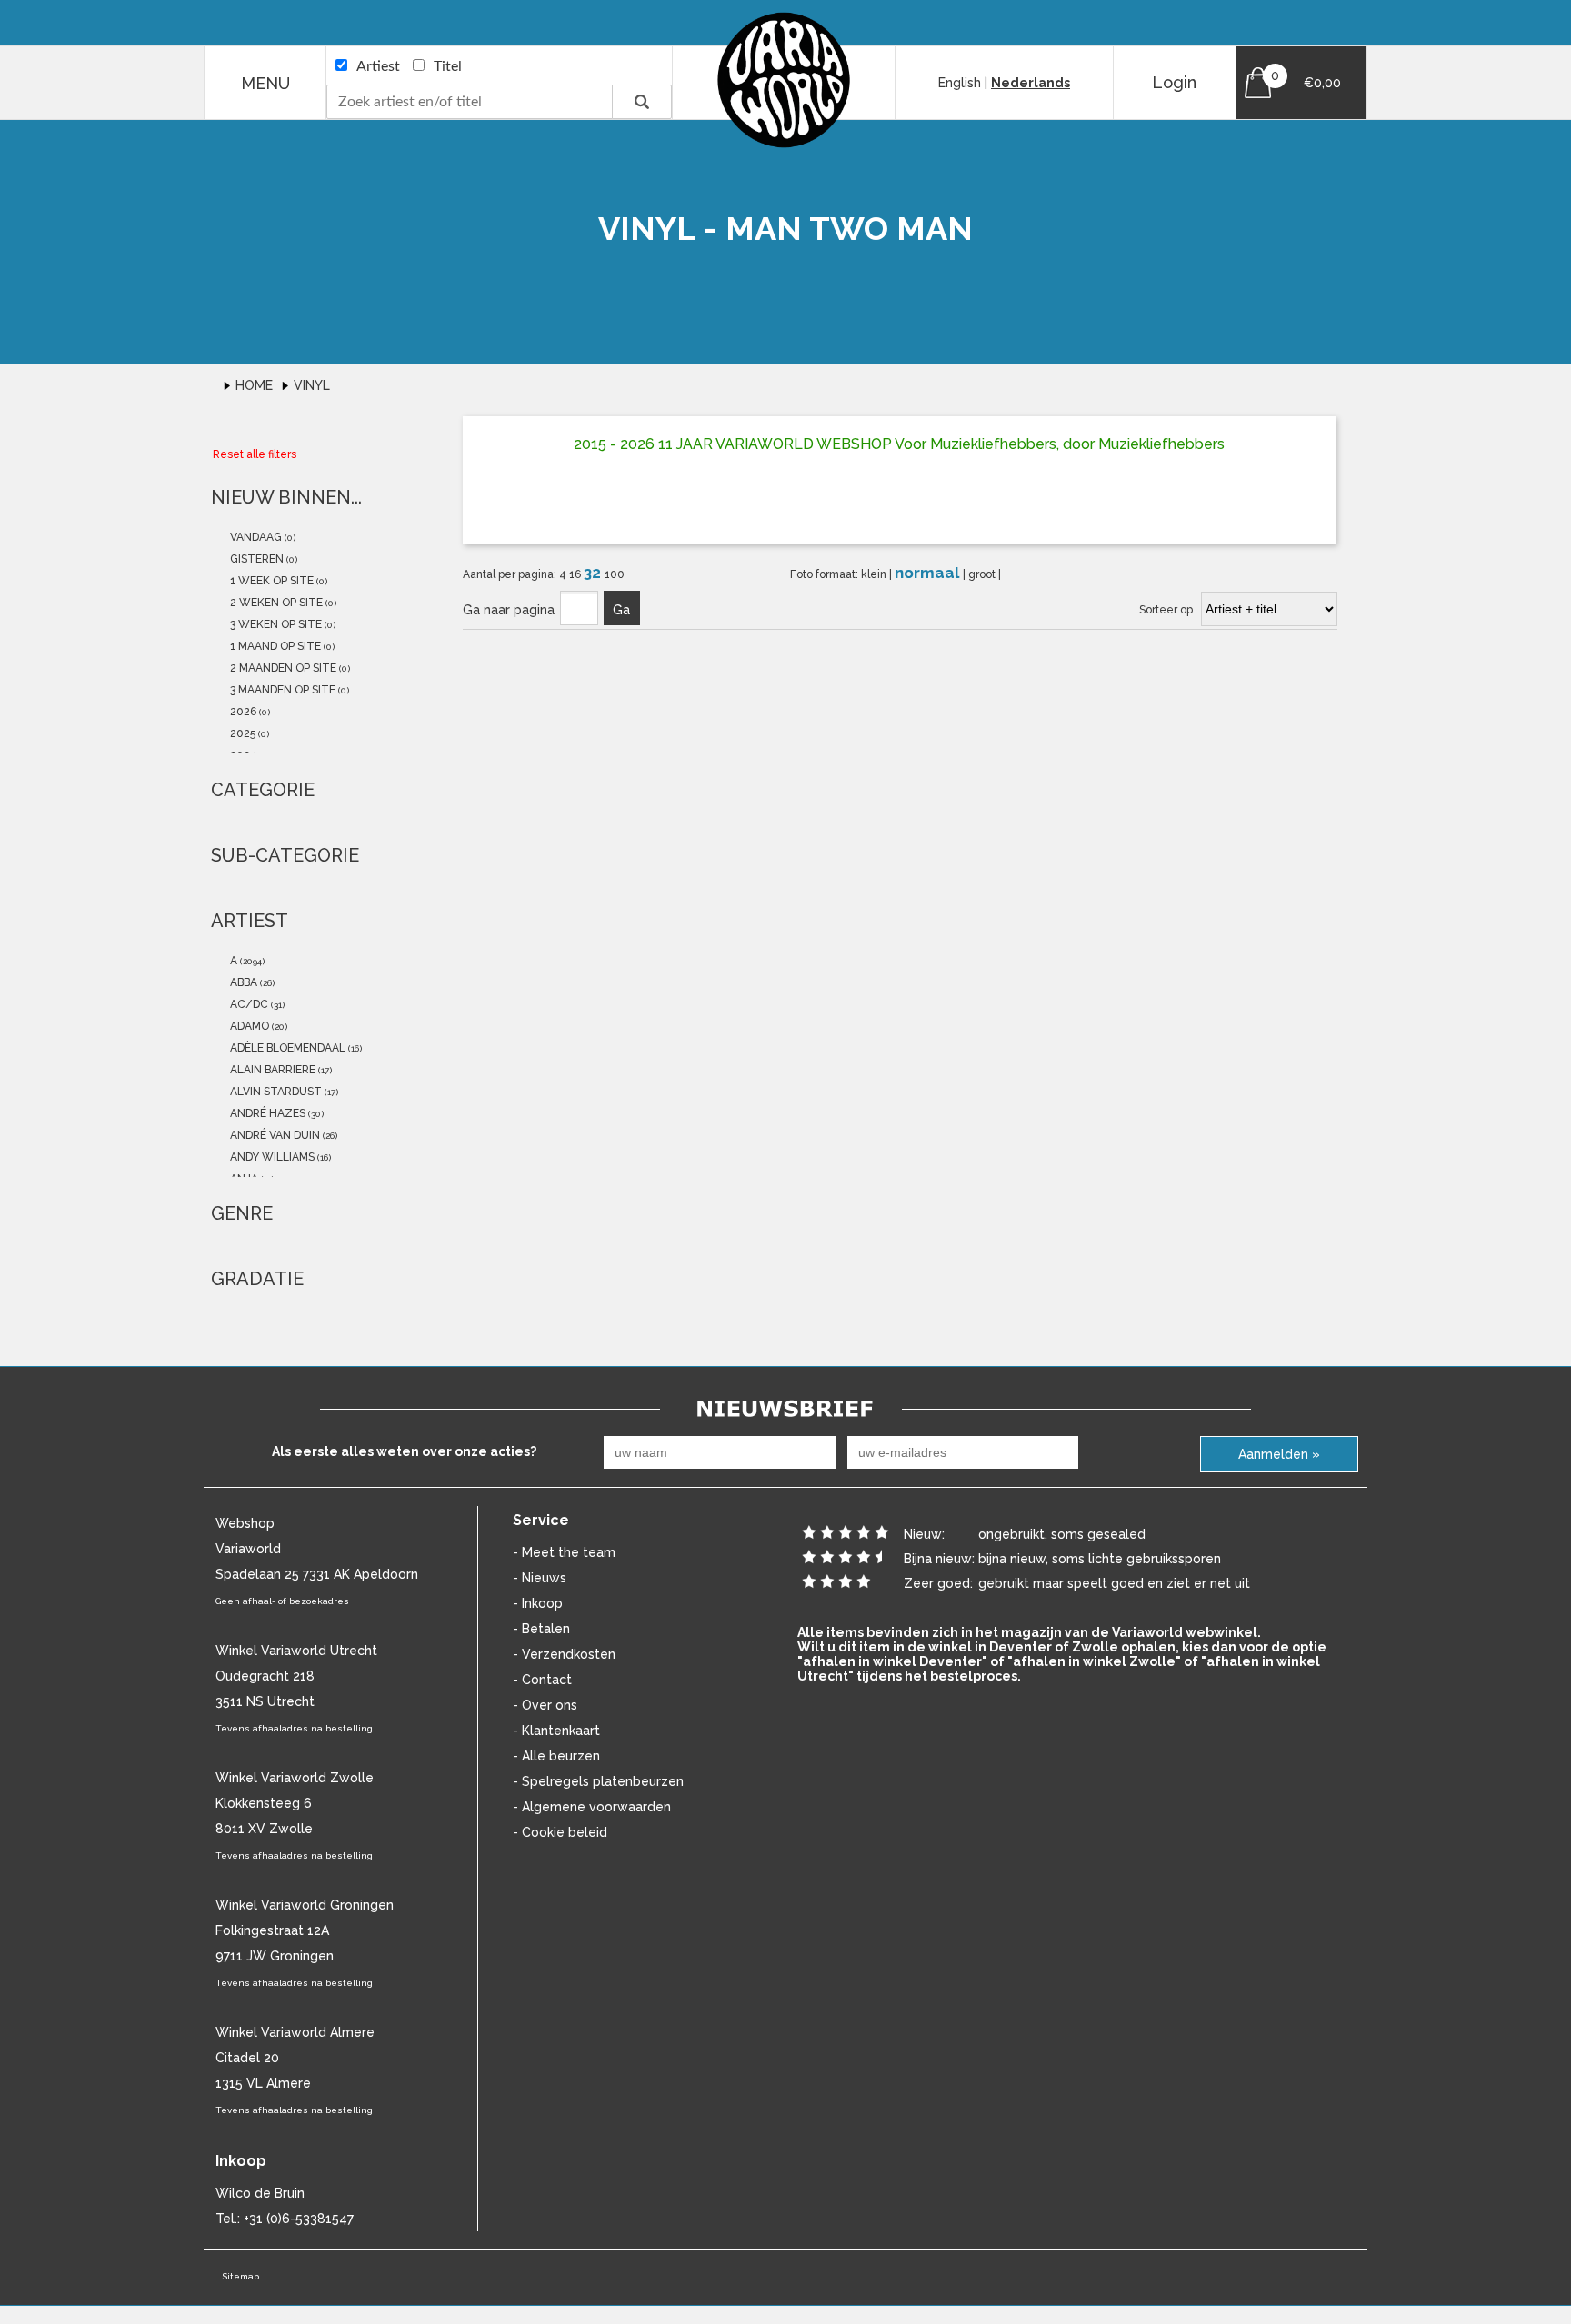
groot (983, 574)
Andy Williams (271, 1157)
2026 (242, 712)
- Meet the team (564, 1552)
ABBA (242, 982)
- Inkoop (538, 1603)
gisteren (255, 559)
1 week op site (270, 581)
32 (594, 573)
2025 (241, 733)
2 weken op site (275, 603)
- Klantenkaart (556, 1731)
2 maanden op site (282, 668)
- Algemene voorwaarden (592, 1807)
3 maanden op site (281, 690)
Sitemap (240, 2276)
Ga (621, 610)
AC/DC (248, 1004)
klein (875, 574)
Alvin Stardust (275, 1092)
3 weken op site (275, 624)
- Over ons (545, 1705)
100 (615, 574)
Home (256, 385)
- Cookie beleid (560, 1832)
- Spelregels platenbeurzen (598, 1781)
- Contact (542, 1680)
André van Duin (274, 1135)
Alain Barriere (271, 1070)
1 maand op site (274, 646)
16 (576, 574)
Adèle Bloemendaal (286, 1048)
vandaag (255, 537)
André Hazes (266, 1113)
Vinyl (312, 385)
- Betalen (541, 1629)
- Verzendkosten (564, 1654)
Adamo (248, 1026)
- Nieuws (540, 1578)
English (960, 83)
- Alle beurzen (556, 1756)
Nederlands (1031, 83)
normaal (929, 573)
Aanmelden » (1279, 1454)
